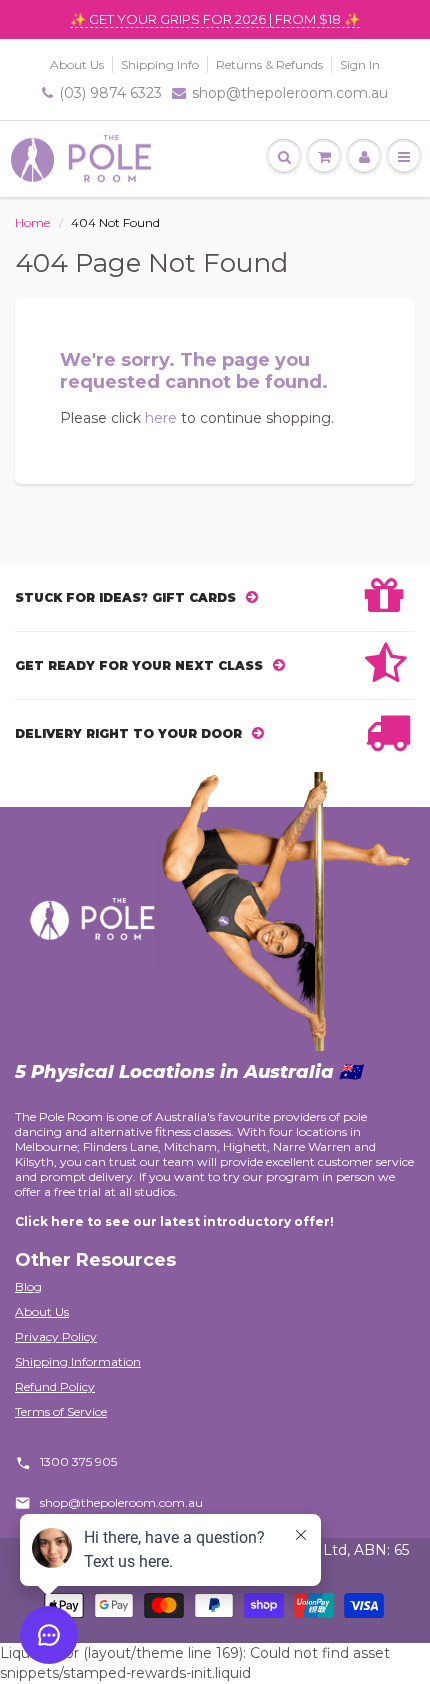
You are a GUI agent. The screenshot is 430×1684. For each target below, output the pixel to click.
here (161, 418)
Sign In (360, 64)
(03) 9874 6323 (110, 93)
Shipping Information (78, 1361)
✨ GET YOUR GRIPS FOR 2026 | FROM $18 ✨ (215, 19)
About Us (77, 64)
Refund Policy (55, 1386)
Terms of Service (61, 1411)
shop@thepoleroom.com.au (290, 93)
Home (32, 222)
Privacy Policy (56, 1336)
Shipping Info (160, 64)
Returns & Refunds (269, 64)
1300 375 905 (78, 1461)
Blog (28, 1286)
